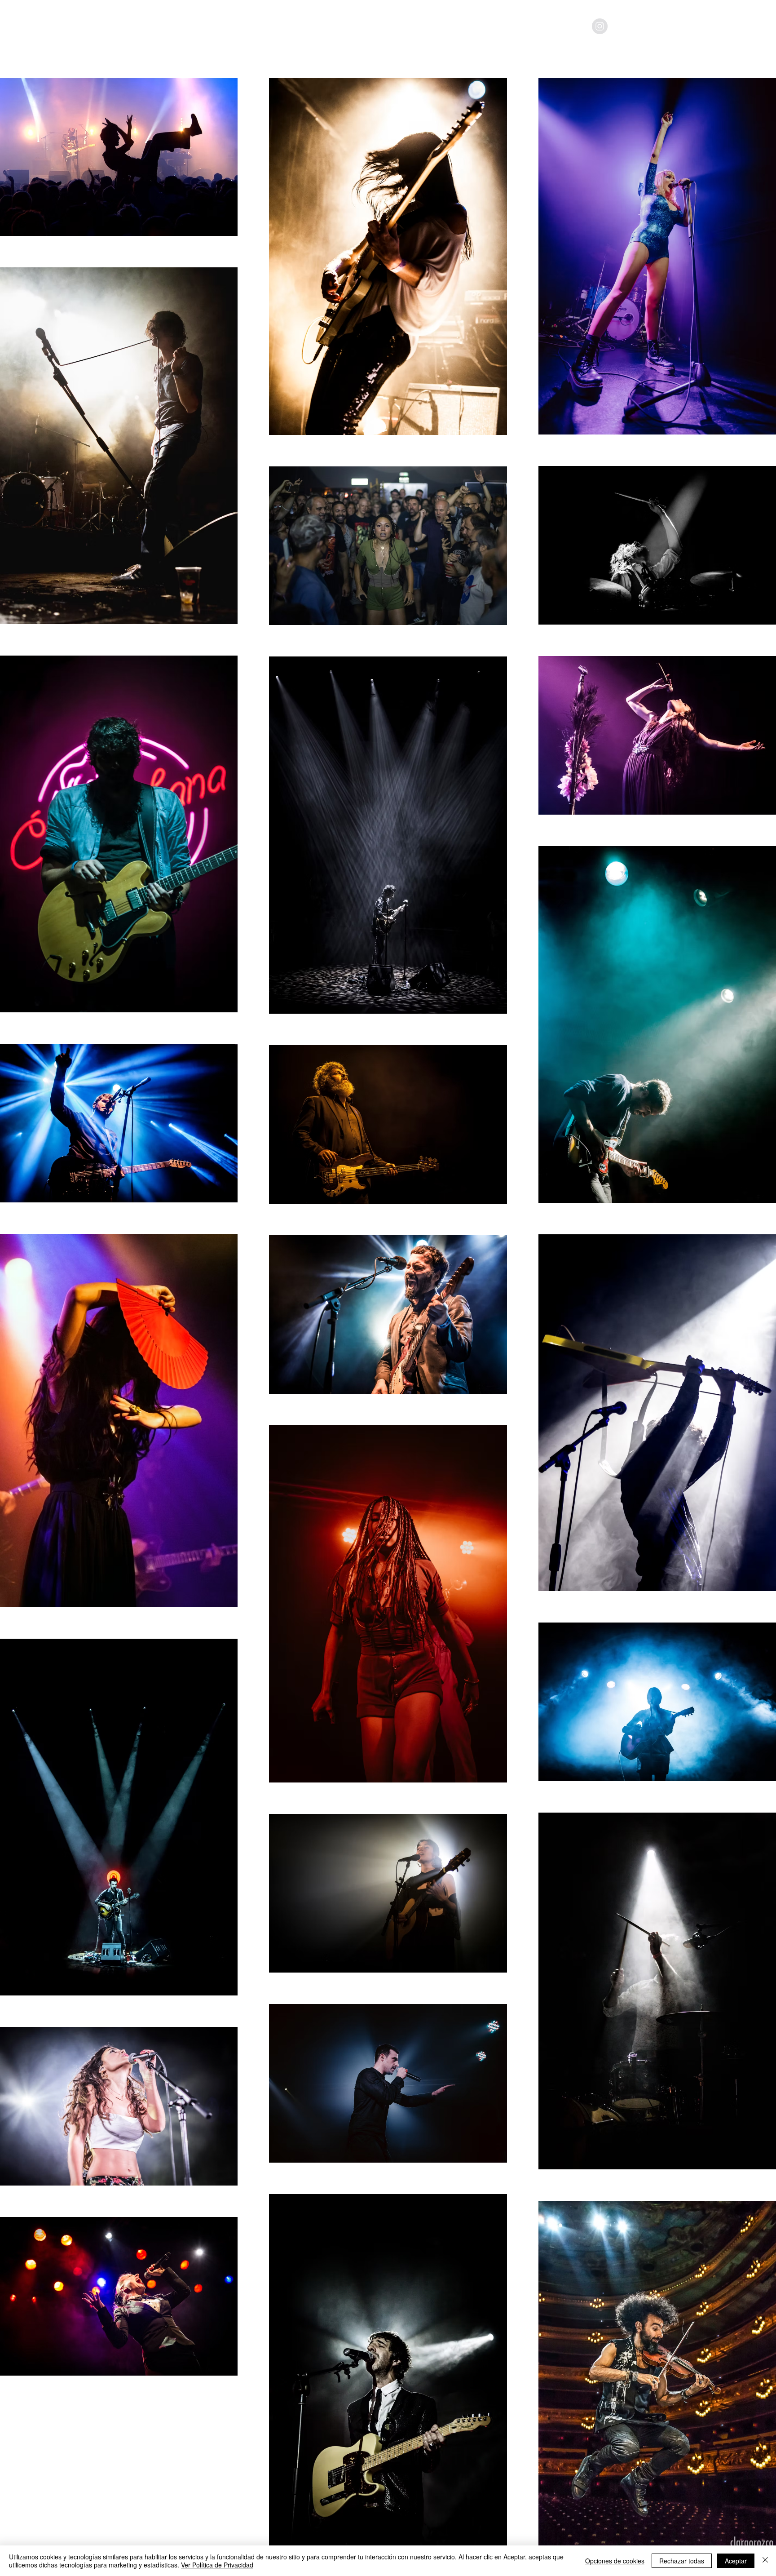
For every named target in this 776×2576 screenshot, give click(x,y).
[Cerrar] (765, 2561)
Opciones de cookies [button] (615, 2561)
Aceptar (736, 2561)
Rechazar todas (682, 2561)
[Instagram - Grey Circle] (600, 26)
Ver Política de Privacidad (217, 2565)
